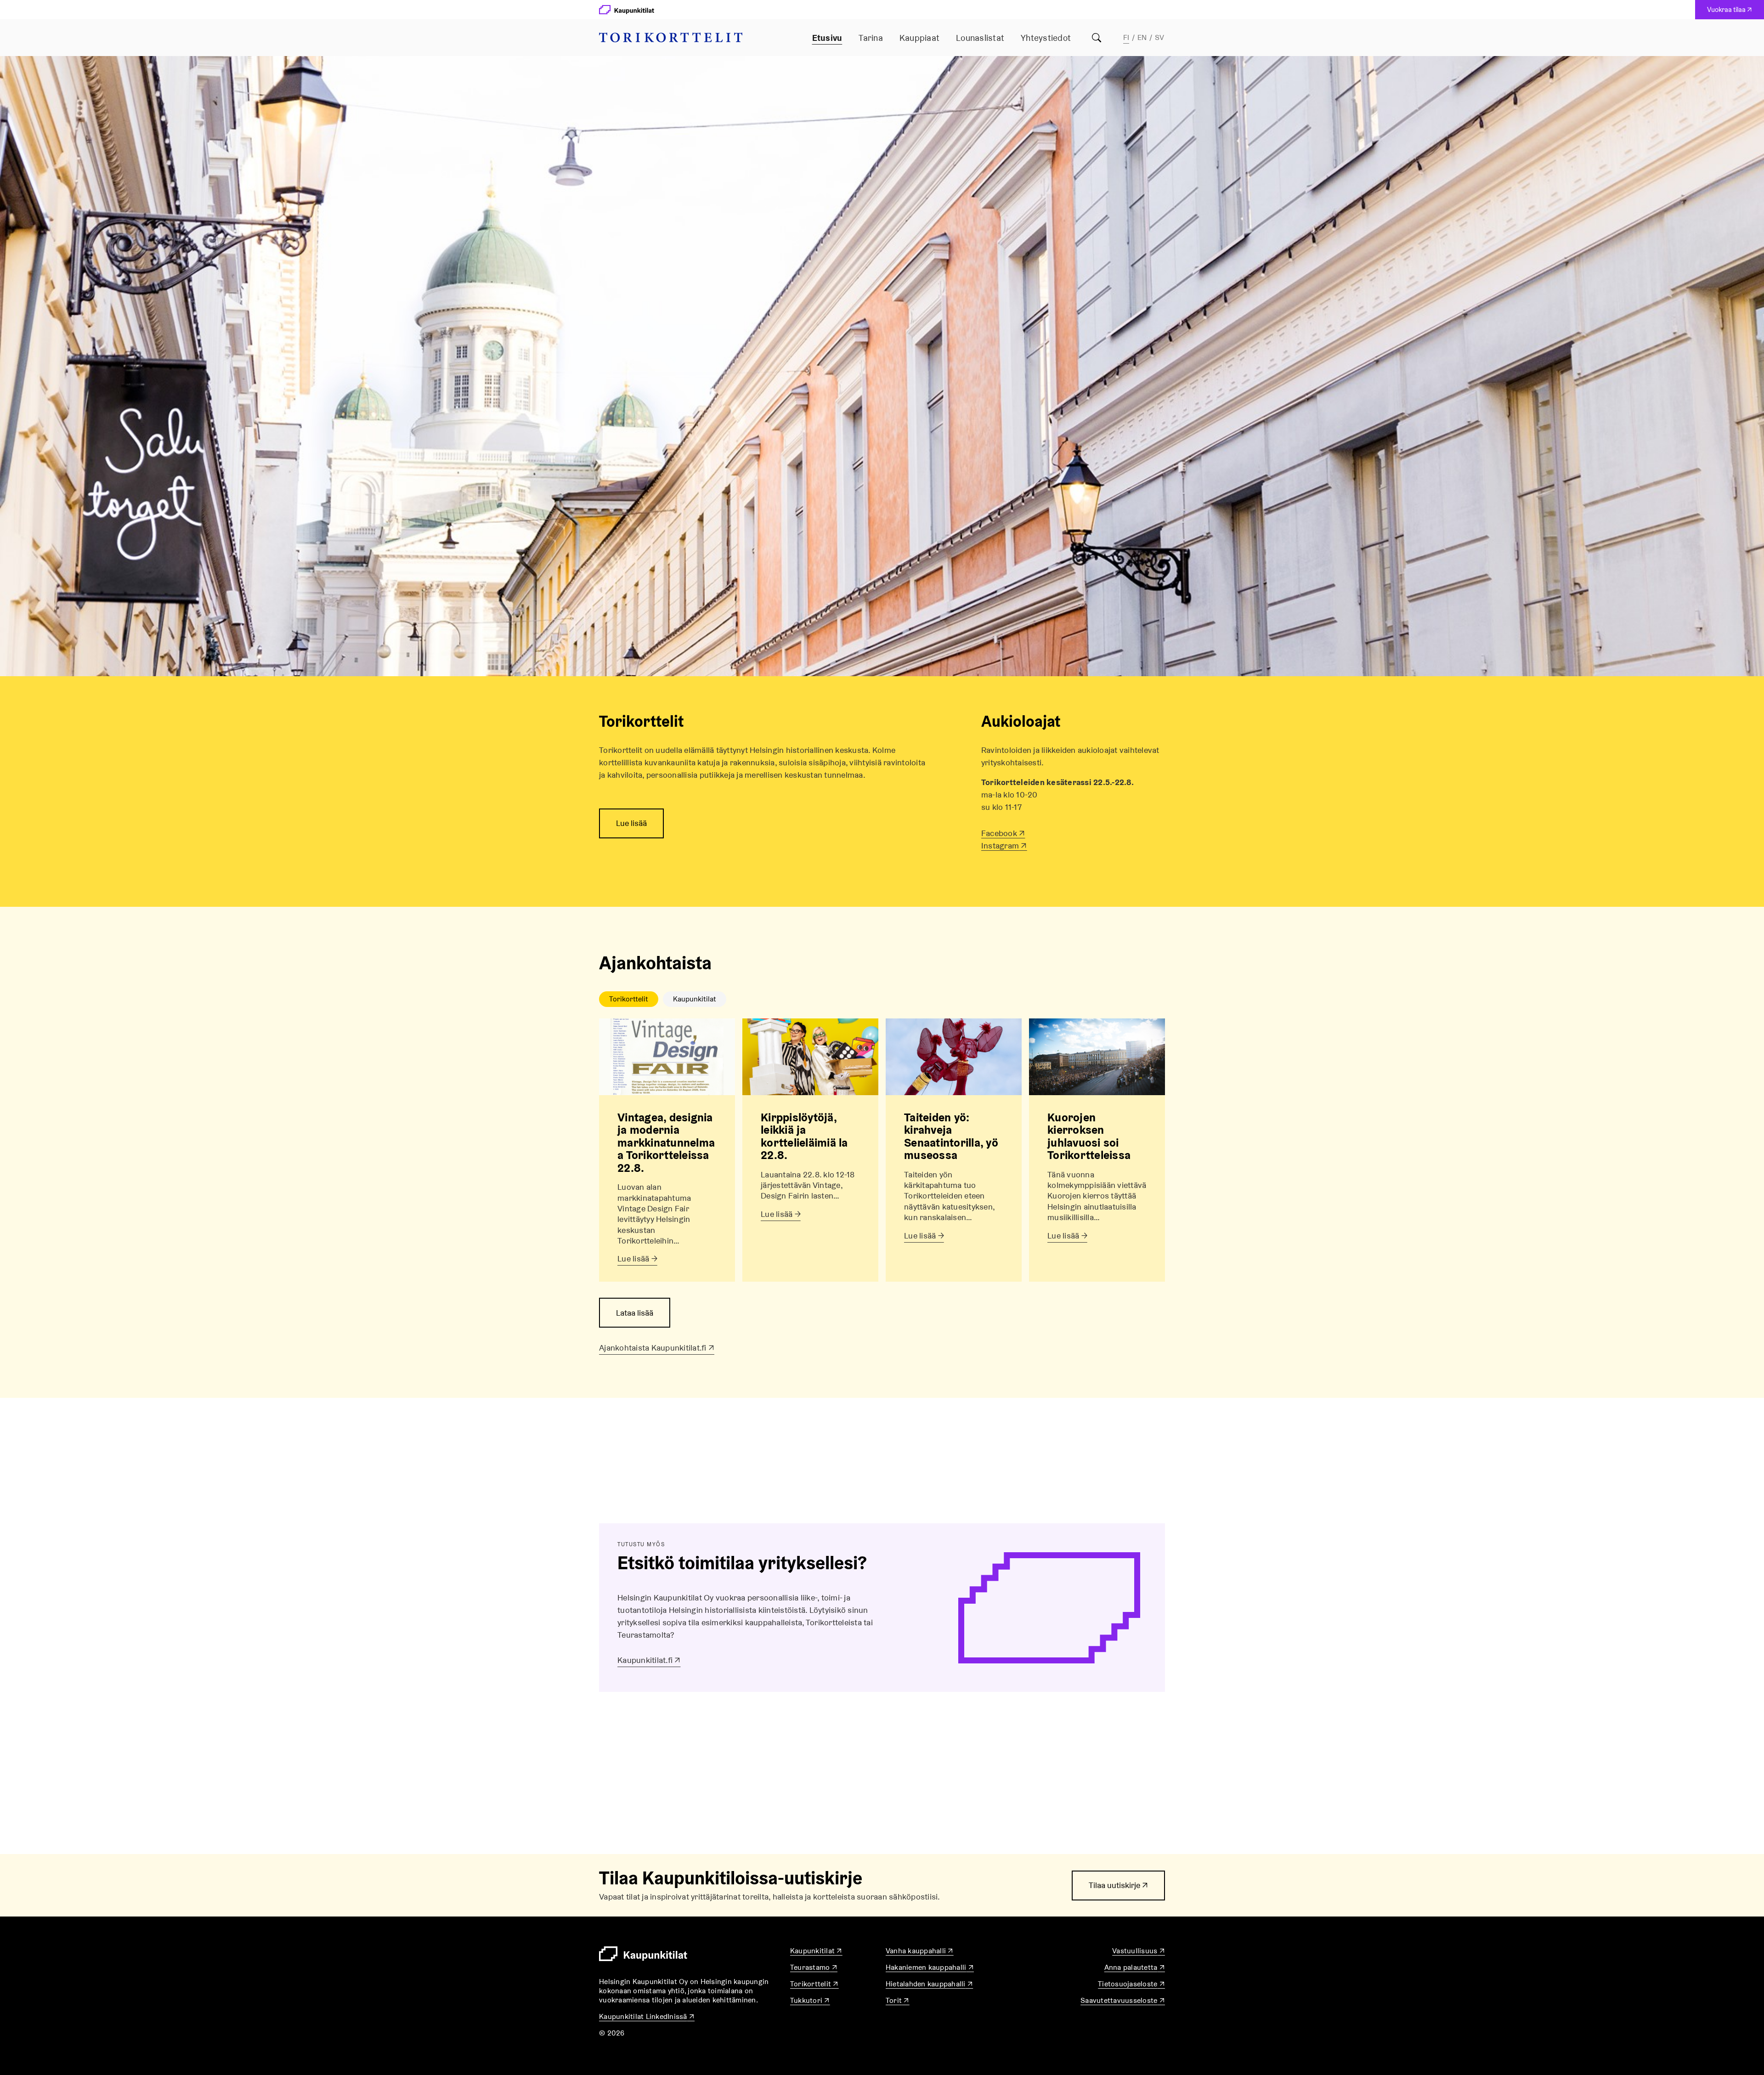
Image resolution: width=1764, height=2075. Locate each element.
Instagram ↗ (1004, 845)
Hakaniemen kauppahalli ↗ (930, 1967)
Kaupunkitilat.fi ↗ (649, 1660)
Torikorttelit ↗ (814, 1984)
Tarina (871, 38)
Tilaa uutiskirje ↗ (1118, 1890)
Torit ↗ (898, 2000)
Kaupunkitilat (695, 999)
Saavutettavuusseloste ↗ (1123, 2000)
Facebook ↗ (1003, 833)
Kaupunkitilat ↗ (816, 1951)
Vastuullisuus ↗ (1139, 1951)
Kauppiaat (919, 38)
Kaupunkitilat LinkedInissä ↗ (647, 2016)
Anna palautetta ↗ (1135, 1967)
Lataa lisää (635, 1313)
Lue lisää (631, 823)
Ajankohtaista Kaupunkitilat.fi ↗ (657, 1348)
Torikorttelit (629, 999)
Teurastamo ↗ (814, 1967)
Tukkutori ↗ (810, 2000)
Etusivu (827, 38)
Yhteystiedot (1046, 38)
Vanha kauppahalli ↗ (920, 1951)
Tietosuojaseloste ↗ (1131, 1984)
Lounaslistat (980, 38)
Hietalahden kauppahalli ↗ (929, 1984)
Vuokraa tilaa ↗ (1732, 12)
